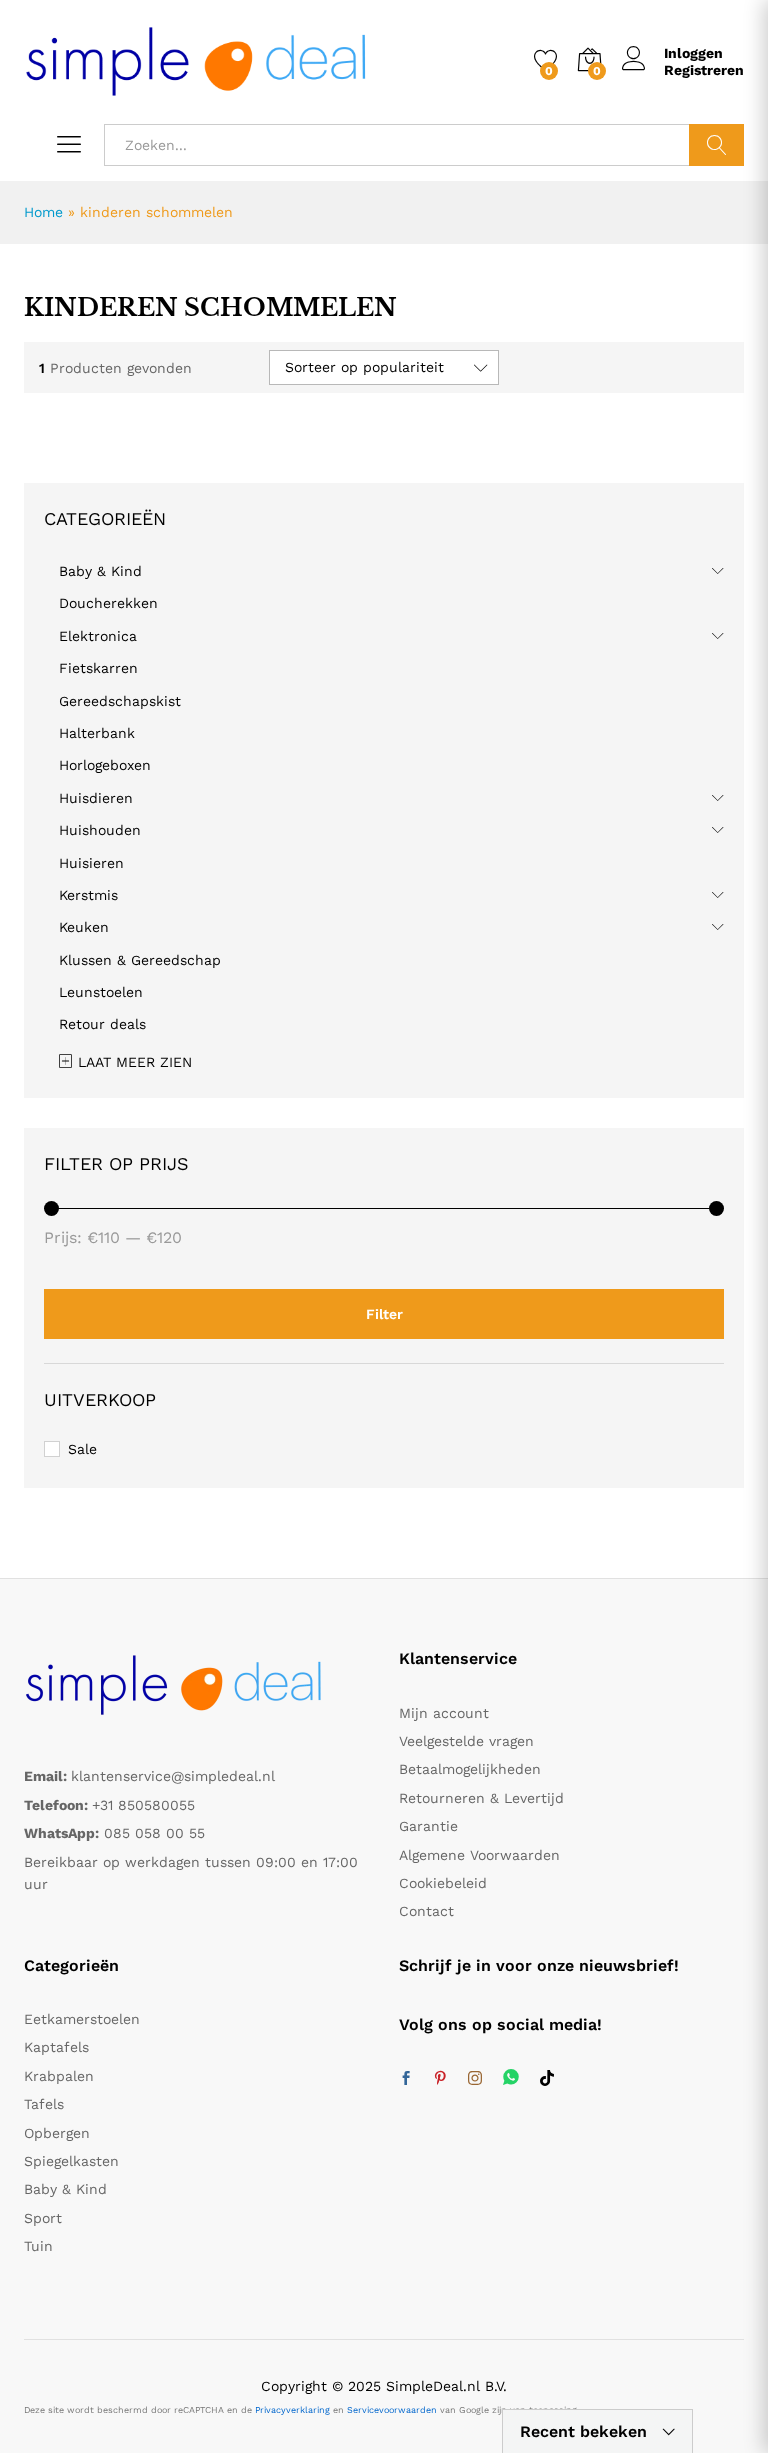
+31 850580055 (143, 1805)
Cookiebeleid (443, 1883)
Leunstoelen (101, 992)
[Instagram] (475, 2079)
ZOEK (716, 145)
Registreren (704, 70)
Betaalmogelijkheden (470, 1769)
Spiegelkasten (71, 2161)
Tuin (38, 2246)
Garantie (428, 1826)
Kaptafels (56, 2047)
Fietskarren (98, 668)
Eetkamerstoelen (82, 2019)
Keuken (84, 927)
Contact (426, 1911)
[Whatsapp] (511, 2078)
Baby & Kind (100, 571)
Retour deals (102, 1024)
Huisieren (91, 863)
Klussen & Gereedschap (140, 960)
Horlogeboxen (105, 765)
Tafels (44, 2104)
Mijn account (444, 1713)
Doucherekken (108, 603)
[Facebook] (406, 2079)
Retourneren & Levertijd (481, 1798)
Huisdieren (96, 798)
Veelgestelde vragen (466, 1741)
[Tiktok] (547, 2079)
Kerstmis (88, 895)
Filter (384, 1314)
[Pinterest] (440, 2079)
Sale (82, 1449)
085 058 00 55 (154, 1833)
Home (43, 212)
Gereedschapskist (120, 701)
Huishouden (100, 830)
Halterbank (97, 733)
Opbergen (57, 2133)
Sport (43, 2218)
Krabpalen (59, 2076)
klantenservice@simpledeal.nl (173, 1776)
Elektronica (98, 636)
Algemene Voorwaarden (479, 1855)
